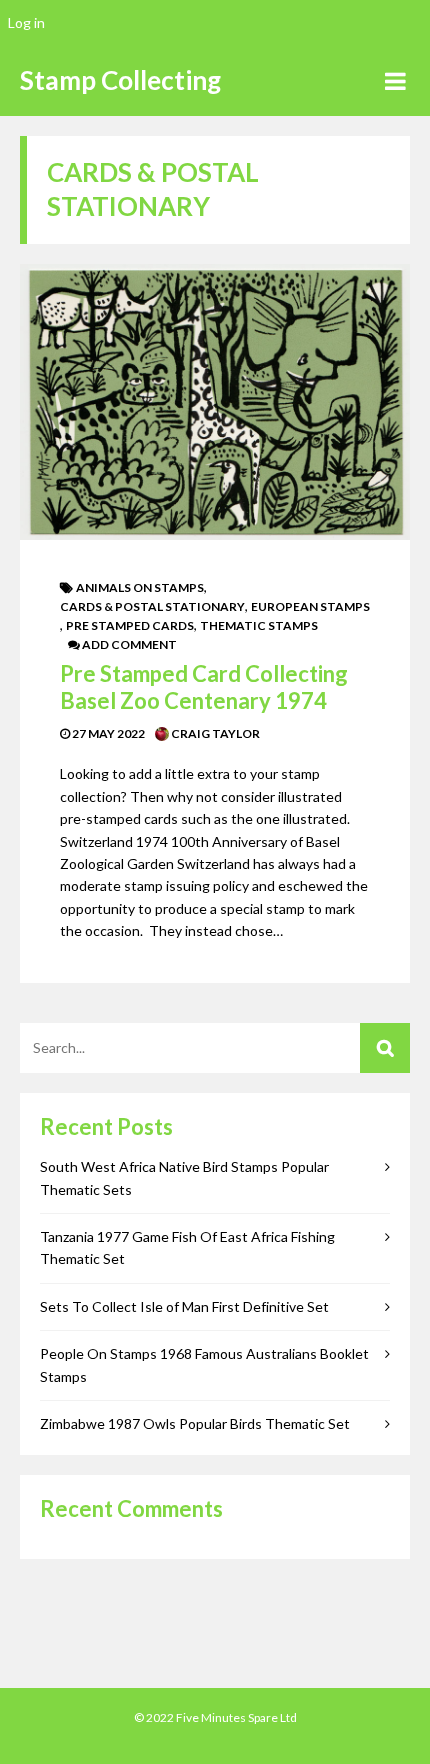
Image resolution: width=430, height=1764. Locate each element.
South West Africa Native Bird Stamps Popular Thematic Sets (184, 1177)
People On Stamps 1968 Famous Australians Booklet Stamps (204, 1364)
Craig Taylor (214, 733)
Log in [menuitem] (26, 22)
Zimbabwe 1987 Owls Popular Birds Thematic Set (195, 1423)
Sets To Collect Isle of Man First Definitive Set (184, 1306)
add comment (128, 644)
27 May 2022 (107, 733)
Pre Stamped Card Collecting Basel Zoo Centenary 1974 (204, 686)
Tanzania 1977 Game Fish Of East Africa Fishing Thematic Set (187, 1247)
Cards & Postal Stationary (152, 606)
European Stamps (310, 606)
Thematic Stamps (259, 625)
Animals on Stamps (140, 587)
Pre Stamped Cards (130, 625)
